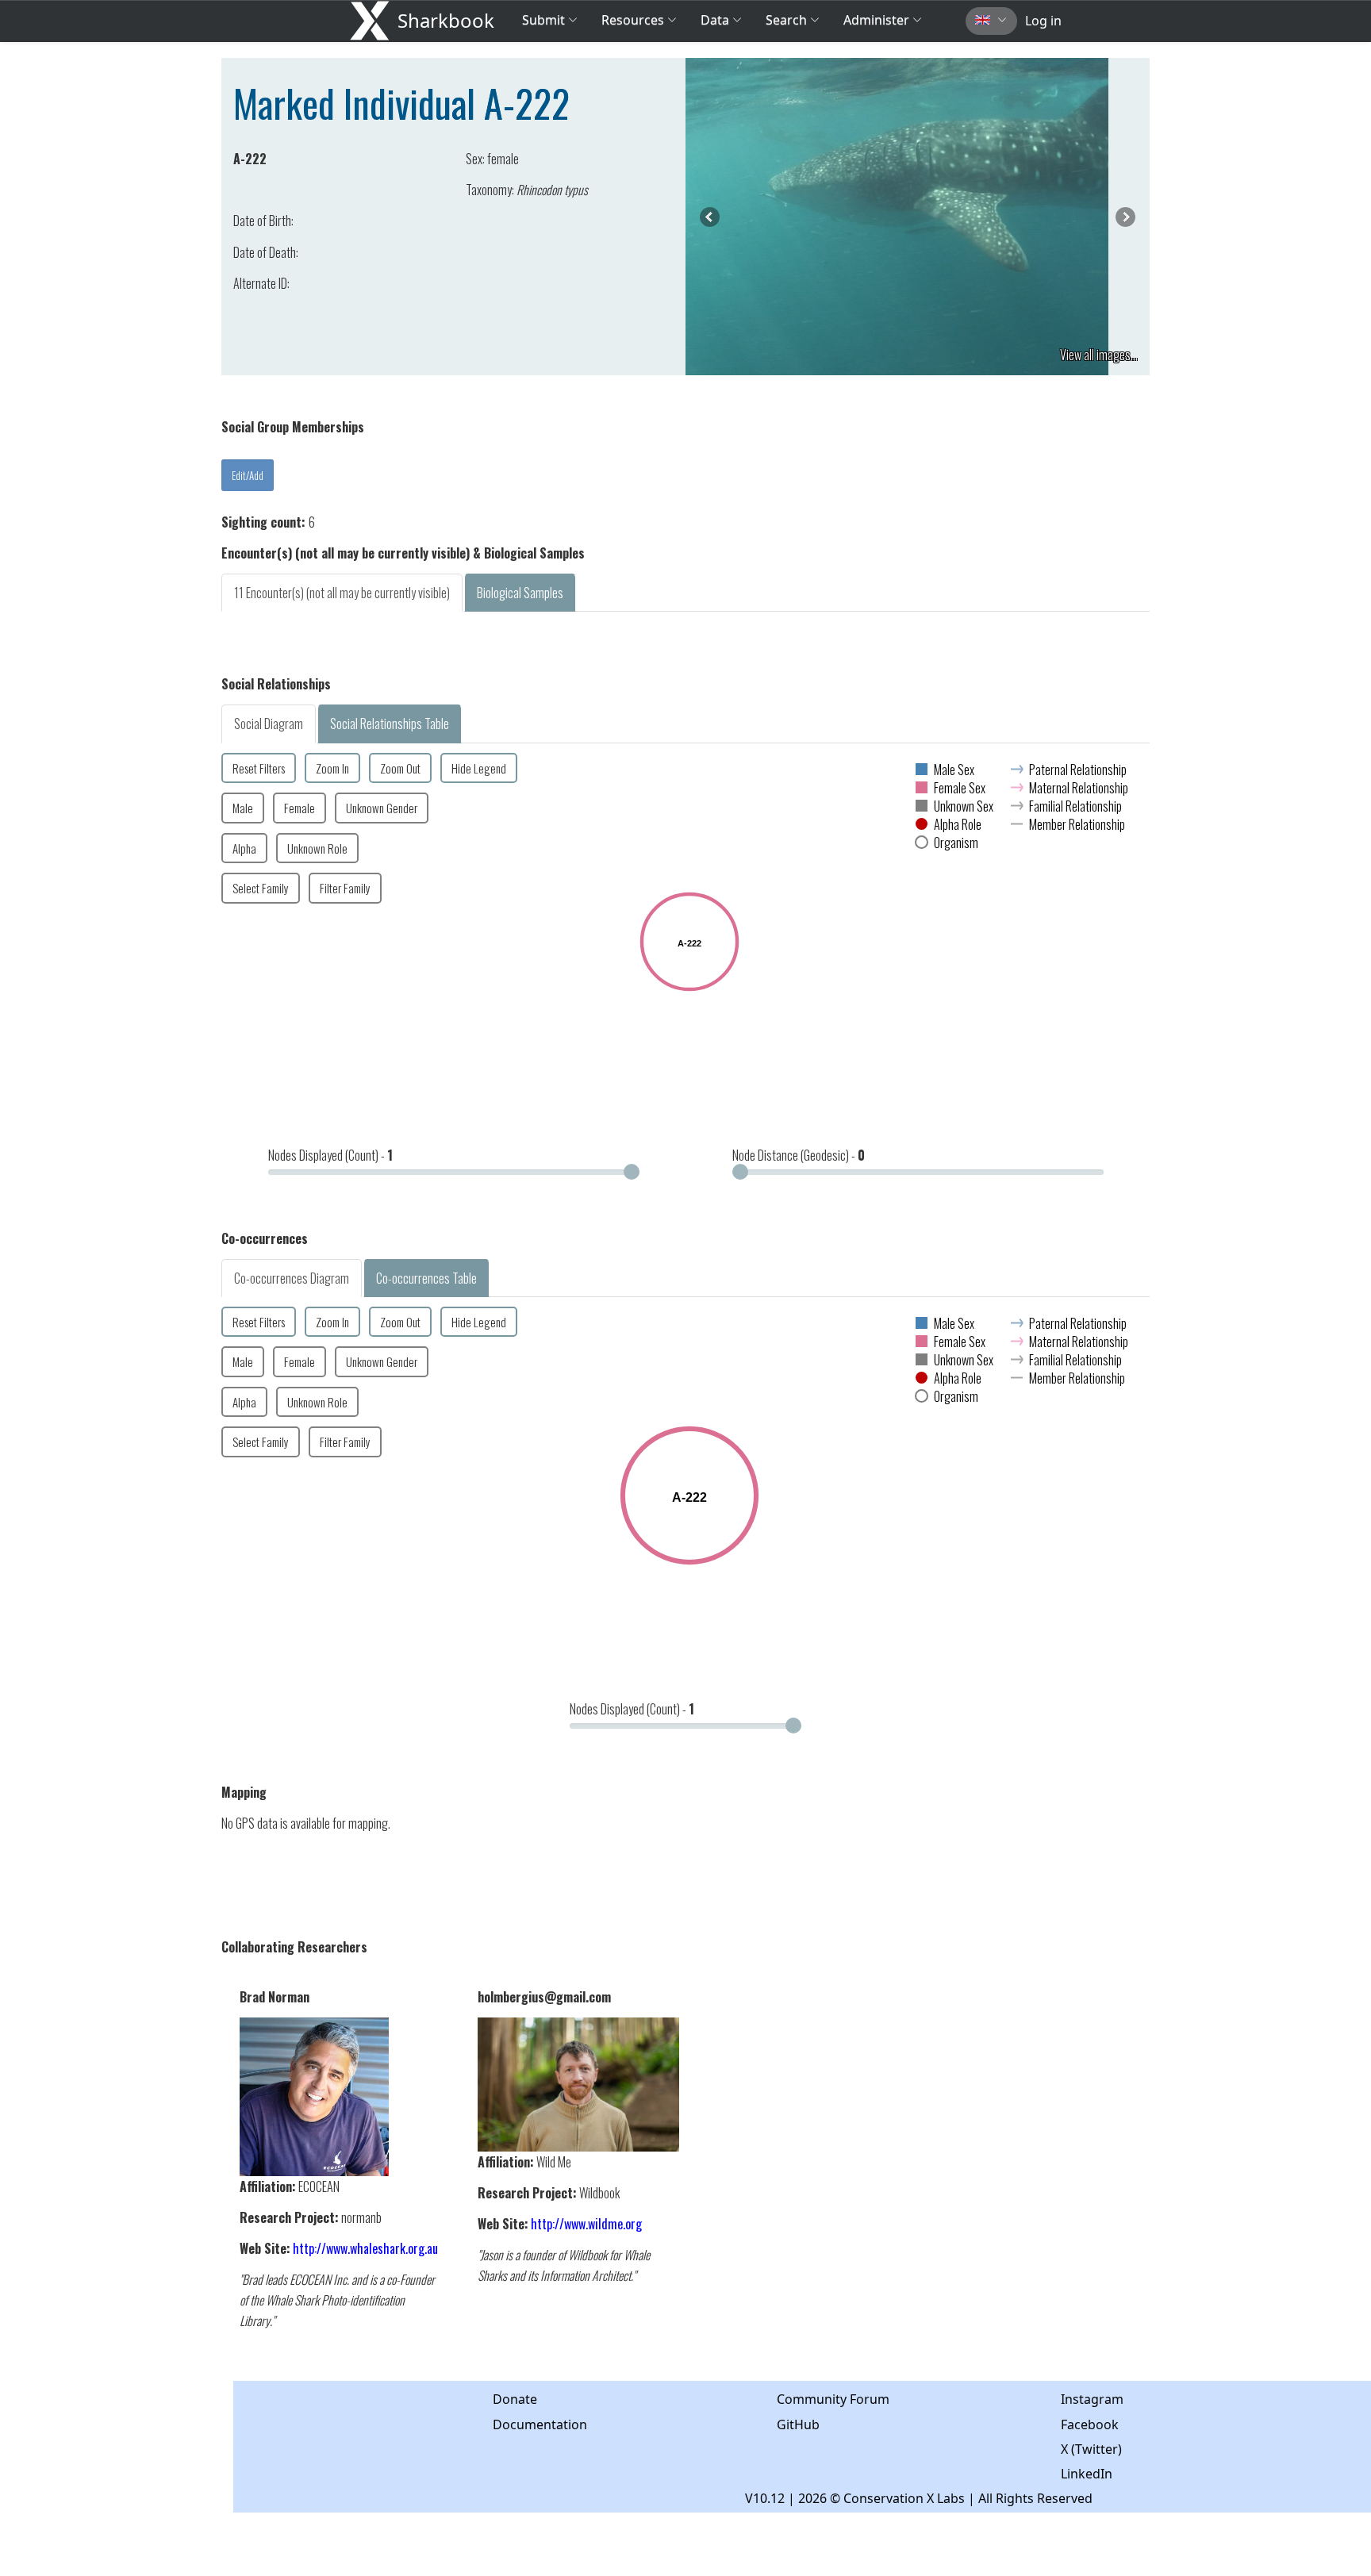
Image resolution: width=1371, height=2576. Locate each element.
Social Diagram (269, 724)
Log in (1043, 21)
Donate (515, 2399)
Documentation (540, 2424)
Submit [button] (545, 20)
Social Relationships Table (390, 724)
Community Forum (833, 2399)
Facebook (1090, 2424)
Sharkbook (446, 20)
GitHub (798, 2424)
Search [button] (786, 20)
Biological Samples (520, 593)
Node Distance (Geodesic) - (799, 1155)
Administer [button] (876, 20)
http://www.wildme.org (586, 2224)
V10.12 (765, 2498)
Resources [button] (633, 20)
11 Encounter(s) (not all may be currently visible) (342, 593)
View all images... (1099, 355)
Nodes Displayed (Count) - (330, 1155)
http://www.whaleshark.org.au (365, 2248)
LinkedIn (1087, 2474)
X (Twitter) (1091, 2449)
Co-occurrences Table (426, 1278)
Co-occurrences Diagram (292, 1278)
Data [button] (716, 20)
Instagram (1092, 2399)
